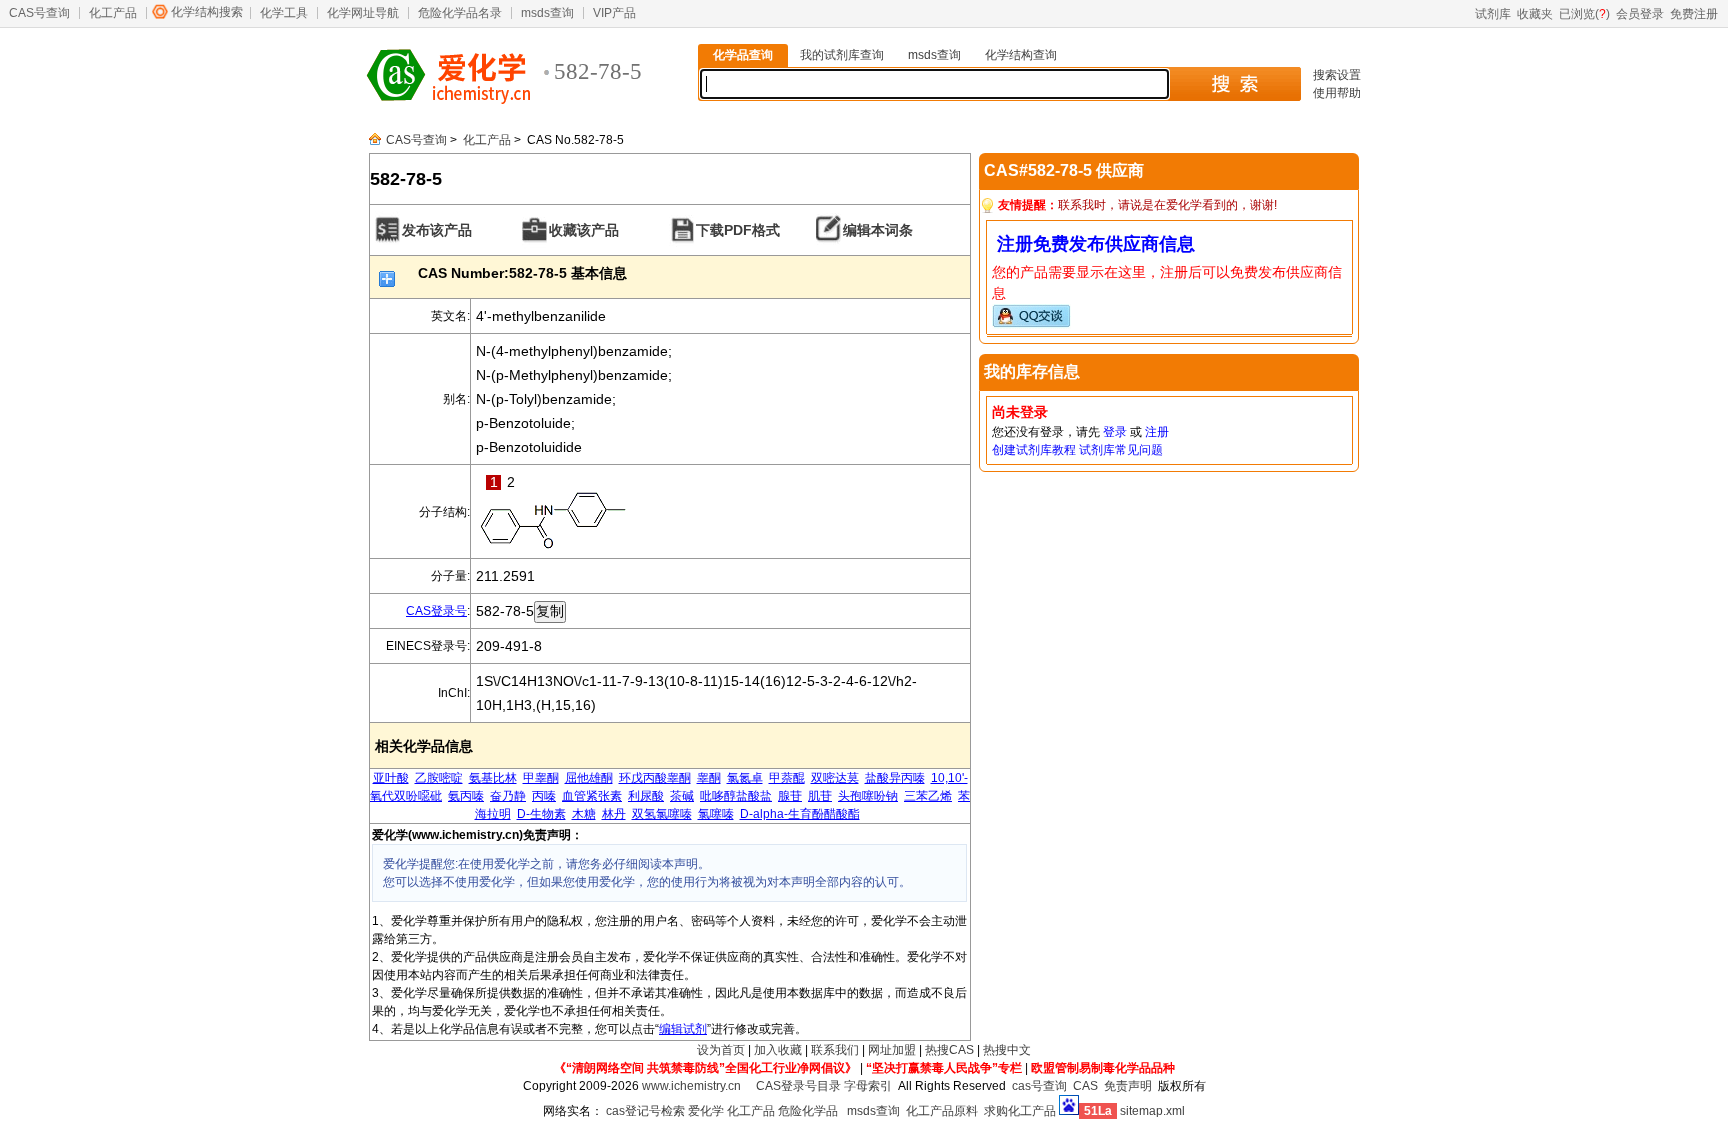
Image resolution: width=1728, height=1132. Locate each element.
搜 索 (1234, 84)
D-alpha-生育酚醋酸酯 (800, 814)
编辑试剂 (683, 1029)
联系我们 (835, 1050)
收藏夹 (1535, 14)
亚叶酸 (391, 778)
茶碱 (682, 796)
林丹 (614, 814)
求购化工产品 (1020, 1111)
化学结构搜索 (207, 12)
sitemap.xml (1152, 1111)
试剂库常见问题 (1121, 450)
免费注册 (1694, 14)
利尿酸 (646, 796)
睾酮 (709, 778)
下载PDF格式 (738, 230)
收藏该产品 (584, 230)
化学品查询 (743, 55)
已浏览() (1584, 14)
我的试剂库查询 (842, 55)
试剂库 (1493, 14)
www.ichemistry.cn (691, 1086)
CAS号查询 (39, 13)
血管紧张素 (592, 796)
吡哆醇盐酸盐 (736, 796)
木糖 (584, 814)
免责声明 (1128, 1086)
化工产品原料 (942, 1111)
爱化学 (706, 1111)
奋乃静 (508, 796)
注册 (1157, 432)
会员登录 (1640, 14)
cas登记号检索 (645, 1111)
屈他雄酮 (589, 778)
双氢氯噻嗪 (662, 814)
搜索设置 (1337, 75)
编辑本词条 (878, 230)
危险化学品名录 (460, 13)
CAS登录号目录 (798, 1086)
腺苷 (790, 796)
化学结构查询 (1021, 55)
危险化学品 (808, 1111)
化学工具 (284, 13)
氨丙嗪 (466, 796)
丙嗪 (544, 796)
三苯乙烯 (928, 796)
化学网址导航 (363, 13)
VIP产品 (614, 13)
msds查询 (547, 13)
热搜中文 (1007, 1050)
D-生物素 (541, 814)
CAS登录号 (436, 611)
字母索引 (868, 1086)
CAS (1085, 1086)
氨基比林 (493, 778)
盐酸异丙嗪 (895, 778)
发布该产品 (437, 230)
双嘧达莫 (835, 778)
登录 (1115, 432)
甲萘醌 (787, 778)
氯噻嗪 (716, 814)
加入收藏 (778, 1050)
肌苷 (820, 796)
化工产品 (113, 13)
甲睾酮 (541, 778)
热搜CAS (949, 1050)
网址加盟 (892, 1050)
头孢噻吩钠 (868, 796)
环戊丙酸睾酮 (655, 778)
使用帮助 (1337, 93)
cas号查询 (1039, 1086)
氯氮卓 (745, 778)
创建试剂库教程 (1034, 450)
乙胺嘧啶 (439, 778)
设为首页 (721, 1050)
